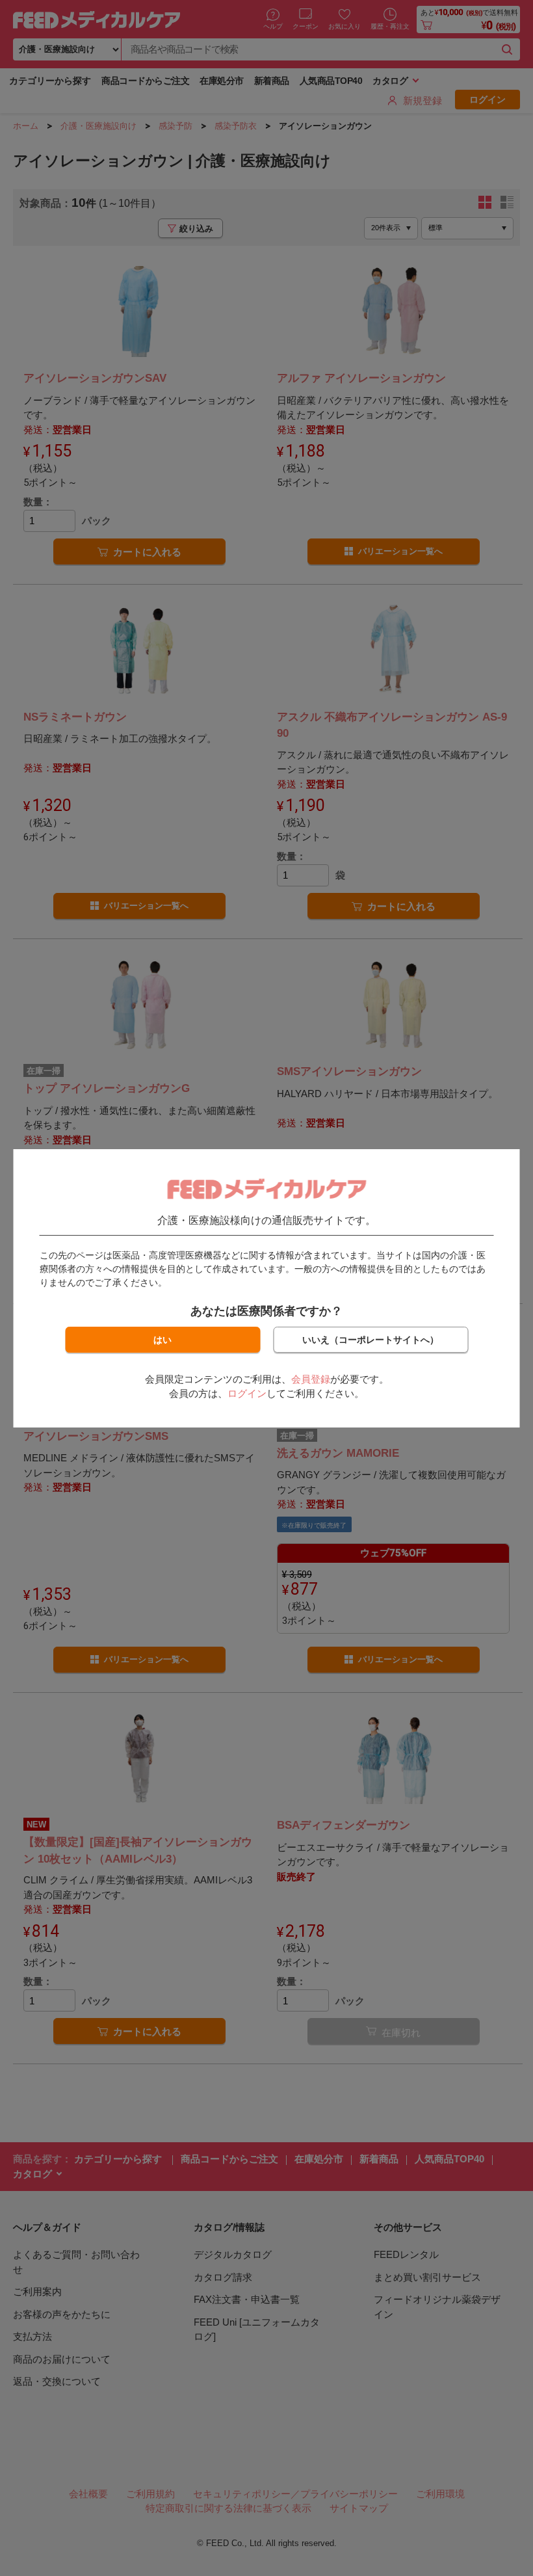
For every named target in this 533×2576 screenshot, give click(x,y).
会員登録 (311, 1379)
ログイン (247, 1393)
